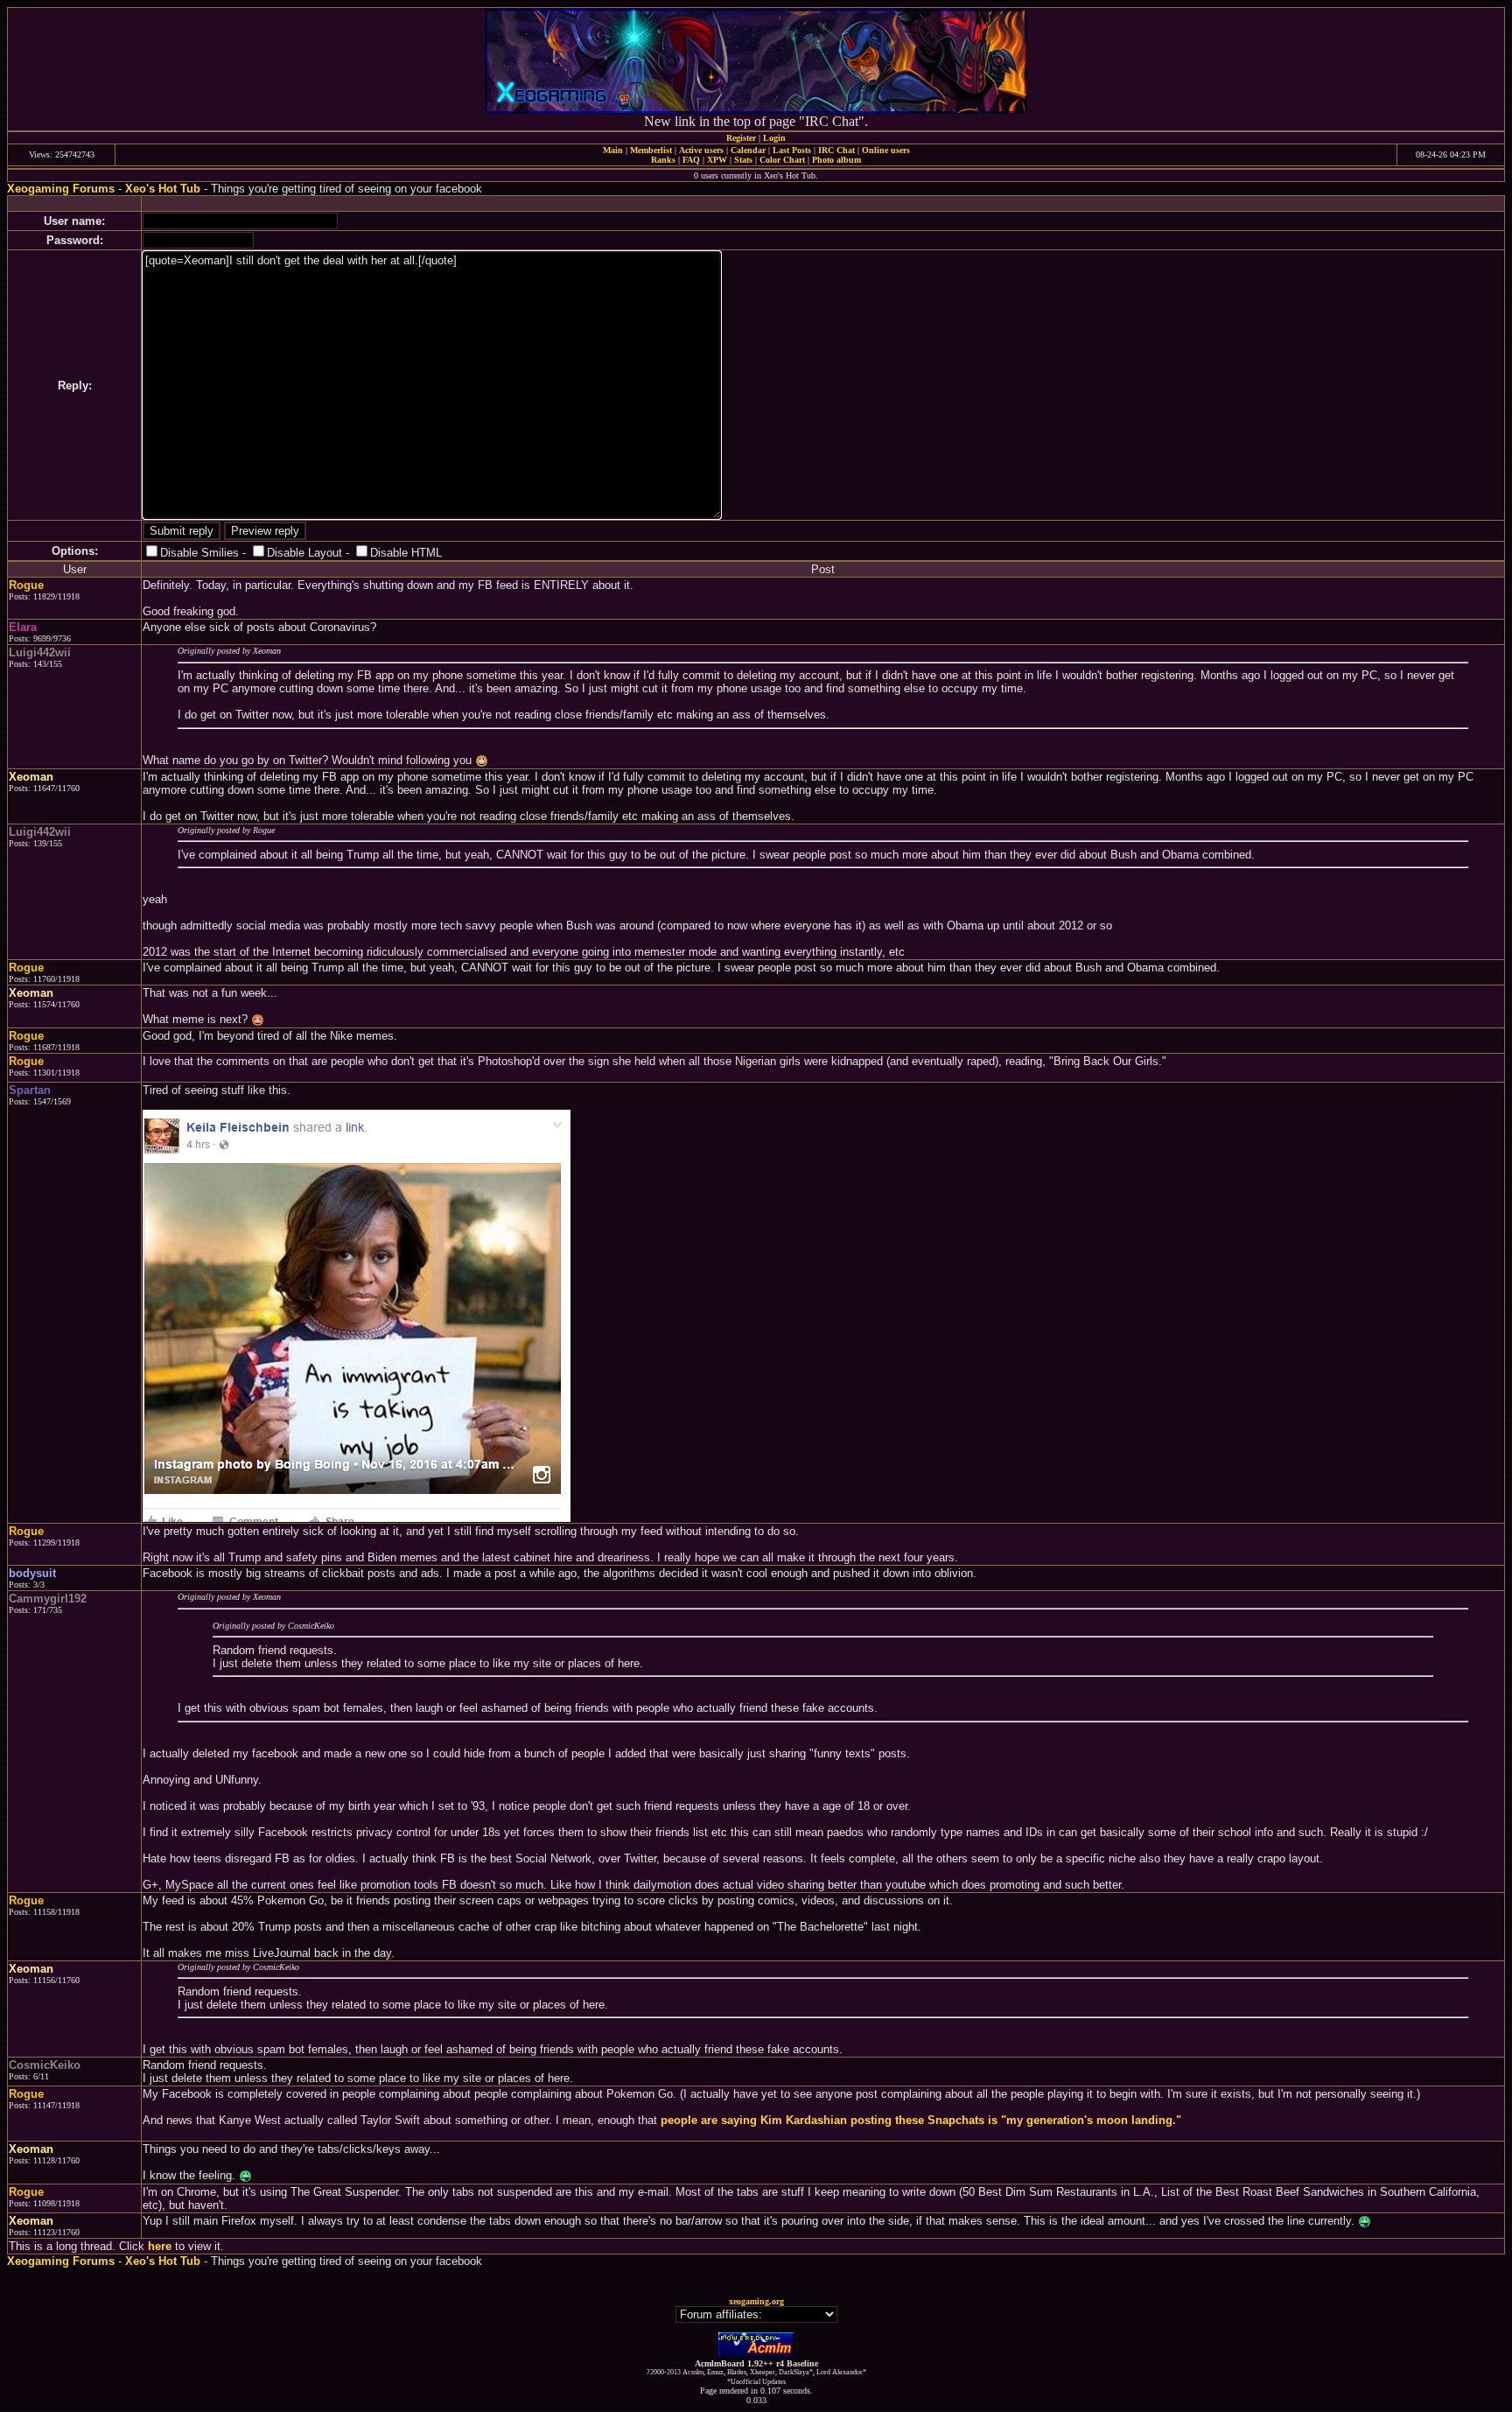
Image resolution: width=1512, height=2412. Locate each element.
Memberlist (651, 150)
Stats (743, 160)
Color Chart (782, 160)
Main (613, 150)
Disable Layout (304, 553)
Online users (886, 150)
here (160, 2246)
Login (774, 138)
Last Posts (792, 150)
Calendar (748, 150)
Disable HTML (406, 553)
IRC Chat (836, 150)
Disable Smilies (199, 553)
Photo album (836, 160)
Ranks (663, 160)
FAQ (691, 160)
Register (741, 138)
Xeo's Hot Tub (163, 189)
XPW (717, 160)
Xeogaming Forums (61, 189)
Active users (701, 150)
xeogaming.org (756, 2301)
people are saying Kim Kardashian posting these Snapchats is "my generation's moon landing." (921, 2120)
